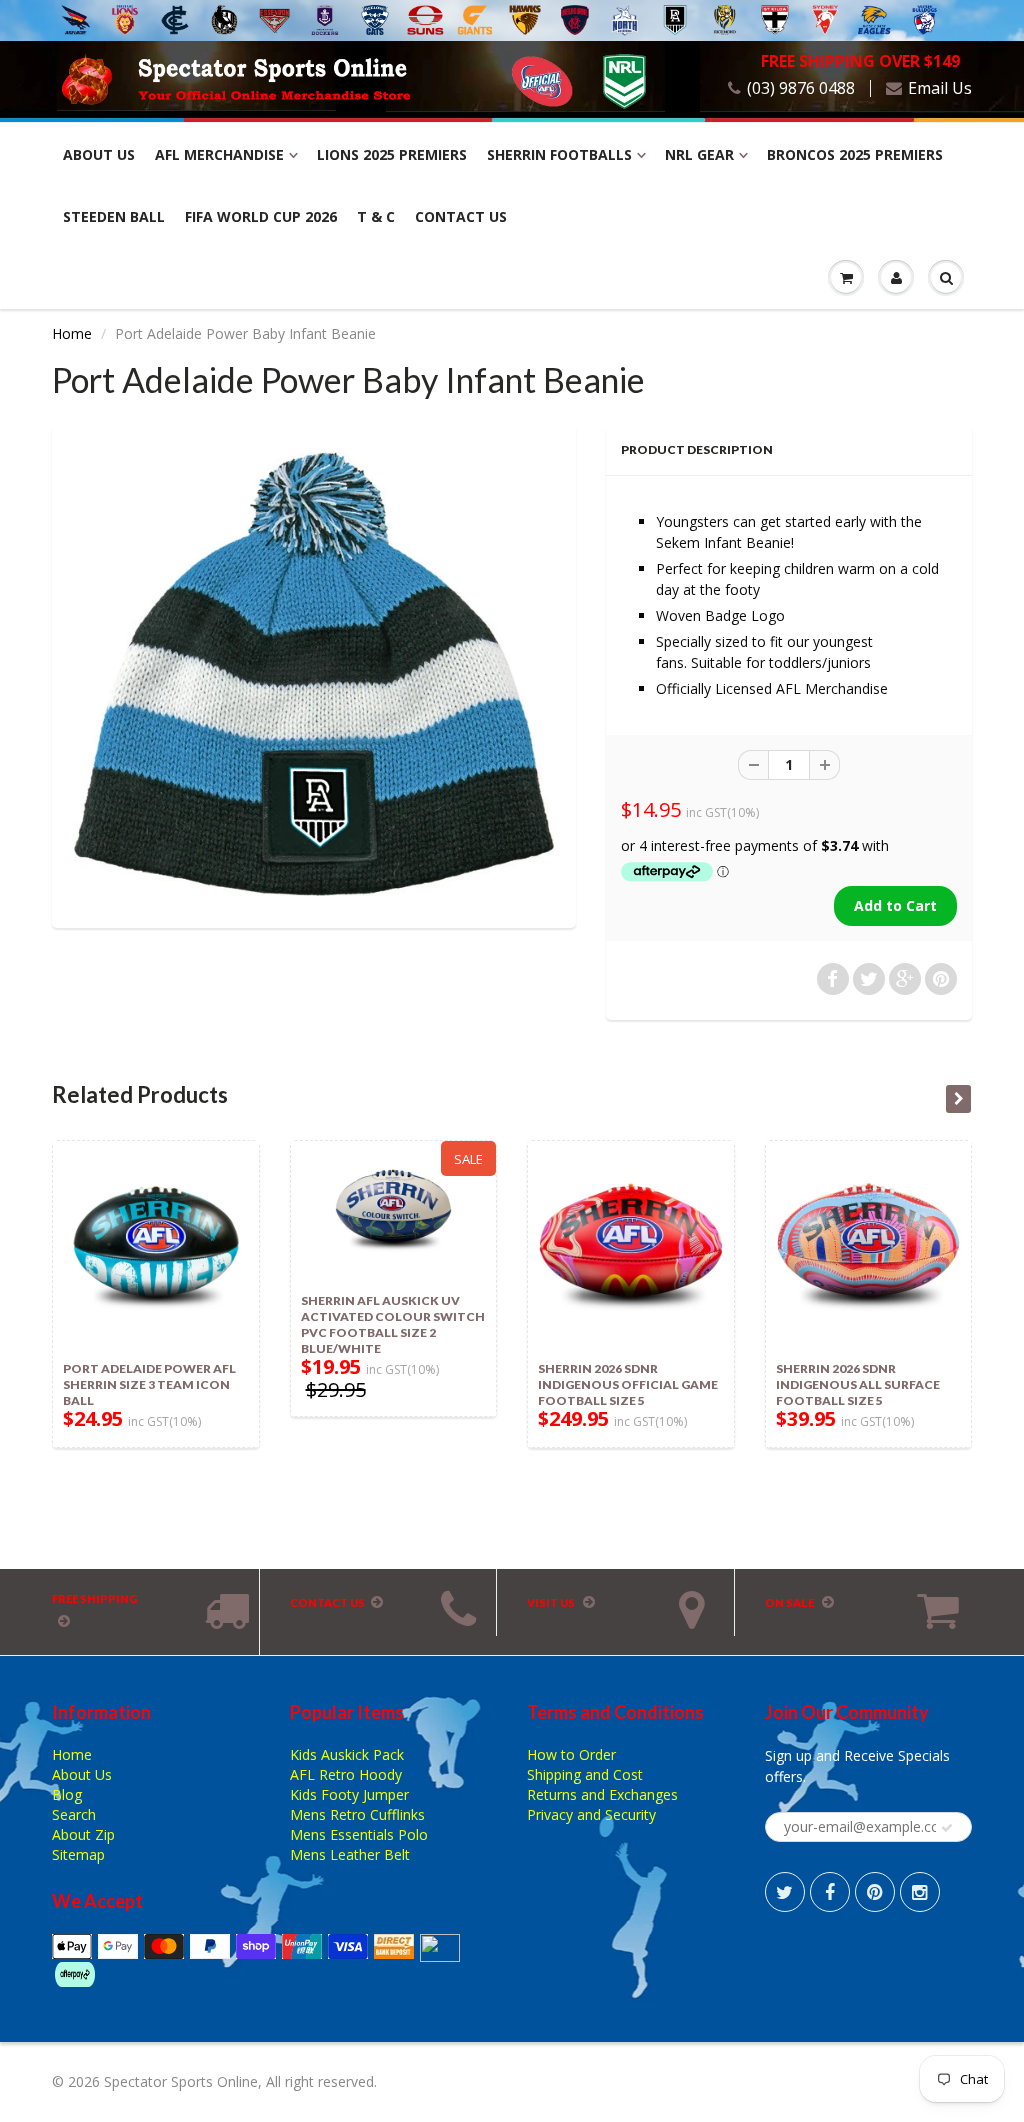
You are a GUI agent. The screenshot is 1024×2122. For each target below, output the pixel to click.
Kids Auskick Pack (347, 1754)
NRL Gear (699, 154)
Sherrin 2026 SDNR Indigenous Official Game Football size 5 (628, 1384)
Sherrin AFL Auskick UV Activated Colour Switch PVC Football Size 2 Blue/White (393, 1324)
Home (72, 333)
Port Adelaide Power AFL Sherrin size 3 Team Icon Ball (149, 1384)
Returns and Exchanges (602, 1794)
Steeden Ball (114, 216)
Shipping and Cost (585, 1774)
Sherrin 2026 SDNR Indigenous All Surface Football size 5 (858, 1384)
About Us (99, 154)
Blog (67, 1794)
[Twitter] (785, 1892)
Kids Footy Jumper (349, 1794)
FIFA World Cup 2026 (261, 216)
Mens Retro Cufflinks (357, 1814)
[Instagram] (920, 1892)
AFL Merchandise (219, 154)
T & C (376, 216)
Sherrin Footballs (559, 154)
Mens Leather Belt (350, 1854)
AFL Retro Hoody (346, 1774)
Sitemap (78, 1854)
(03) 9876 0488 (801, 88)
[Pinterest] (875, 1892)
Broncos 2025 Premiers (855, 154)
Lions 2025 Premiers (392, 154)
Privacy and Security (591, 1814)
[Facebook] (830, 1892)
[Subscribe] (947, 1828)
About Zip (83, 1834)
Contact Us (461, 216)
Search (74, 1814)
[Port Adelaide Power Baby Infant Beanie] (314, 674)
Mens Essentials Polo (359, 1834)
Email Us (940, 88)
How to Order (571, 1754)
